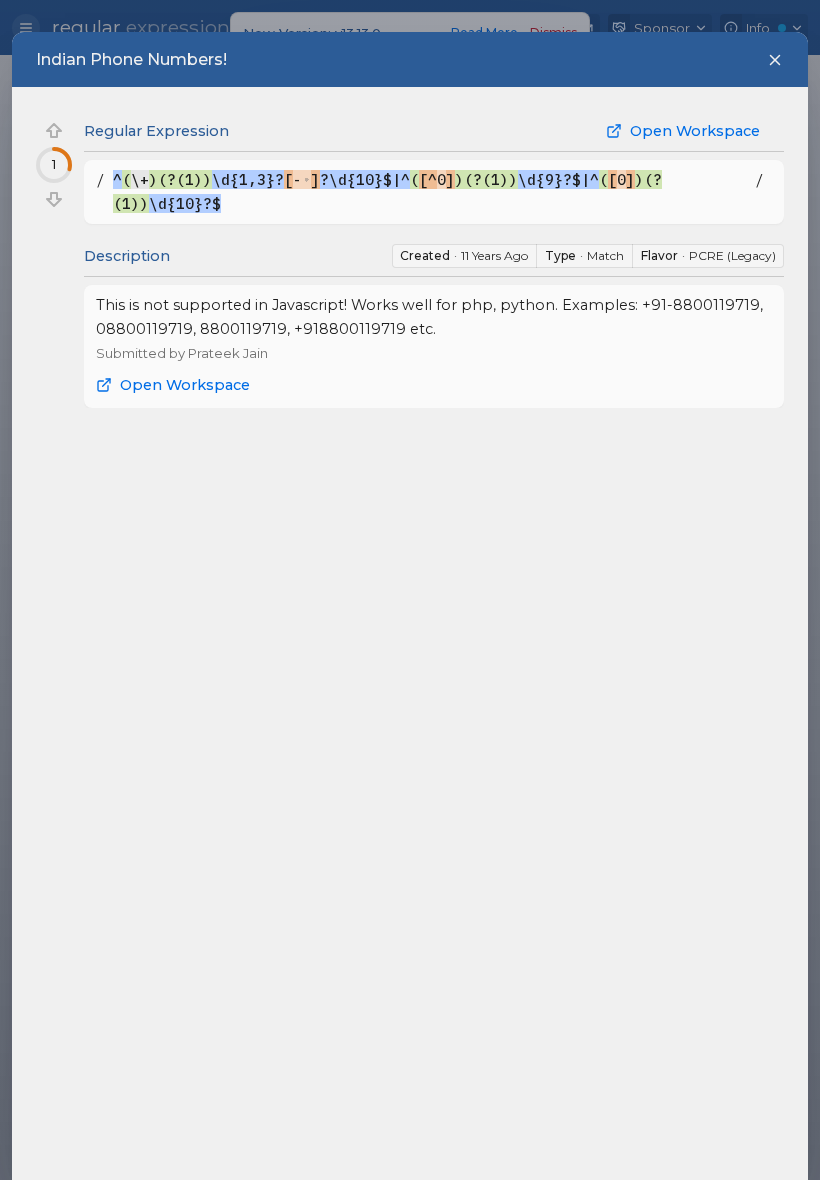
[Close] (775, 60)
